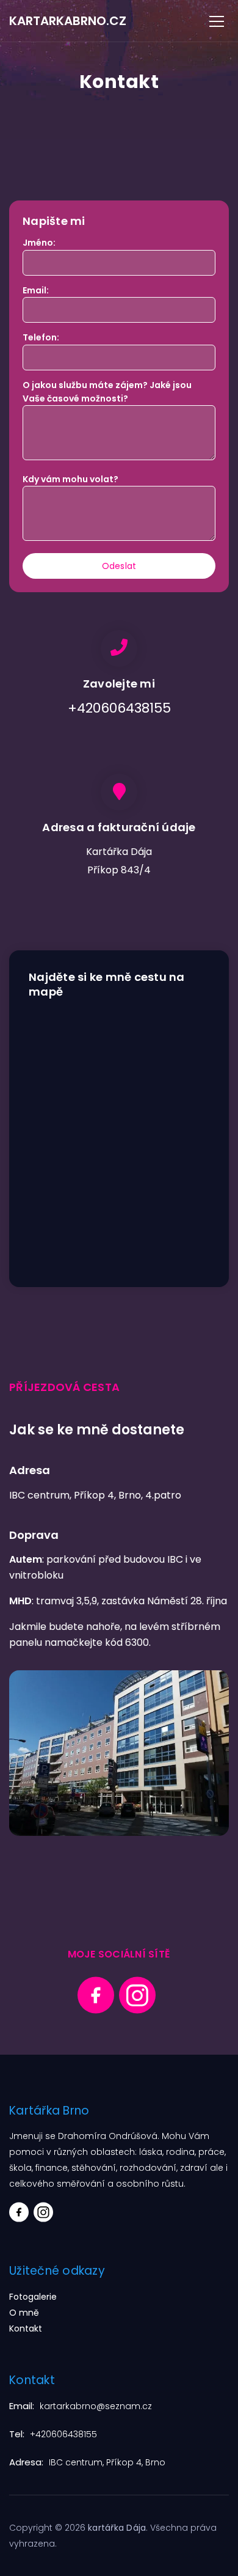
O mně (24, 2313)
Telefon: (41, 337)
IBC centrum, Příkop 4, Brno (107, 2462)
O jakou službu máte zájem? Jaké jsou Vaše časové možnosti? (107, 392)
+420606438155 (63, 2434)
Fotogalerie (33, 2297)
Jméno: (39, 243)
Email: (36, 290)
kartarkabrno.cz (68, 21)
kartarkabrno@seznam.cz (96, 2406)
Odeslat (119, 566)
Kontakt (26, 2328)
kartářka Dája (117, 2528)
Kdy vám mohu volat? (70, 479)
